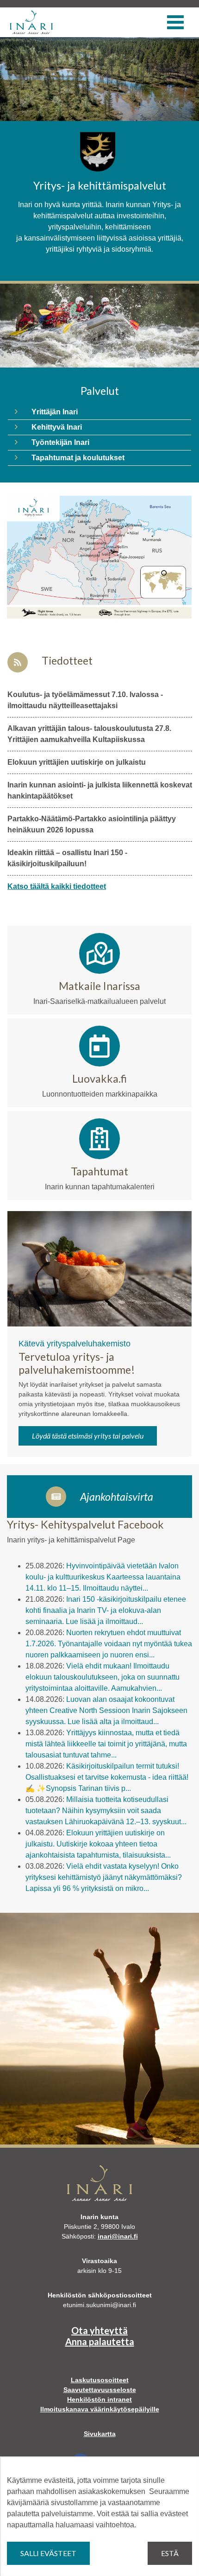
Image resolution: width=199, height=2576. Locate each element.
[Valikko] (175, 22)
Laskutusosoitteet (100, 2380)
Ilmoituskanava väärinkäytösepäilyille (100, 2409)
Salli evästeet (48, 2553)
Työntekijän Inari (60, 442)
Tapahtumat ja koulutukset (78, 458)
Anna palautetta (100, 2341)
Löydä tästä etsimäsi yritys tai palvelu (88, 1436)
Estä (170, 2553)
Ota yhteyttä (99, 2330)
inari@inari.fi (118, 2236)
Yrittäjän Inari (55, 412)
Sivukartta (100, 2434)
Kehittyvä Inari (57, 427)
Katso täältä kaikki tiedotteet (57, 886)
